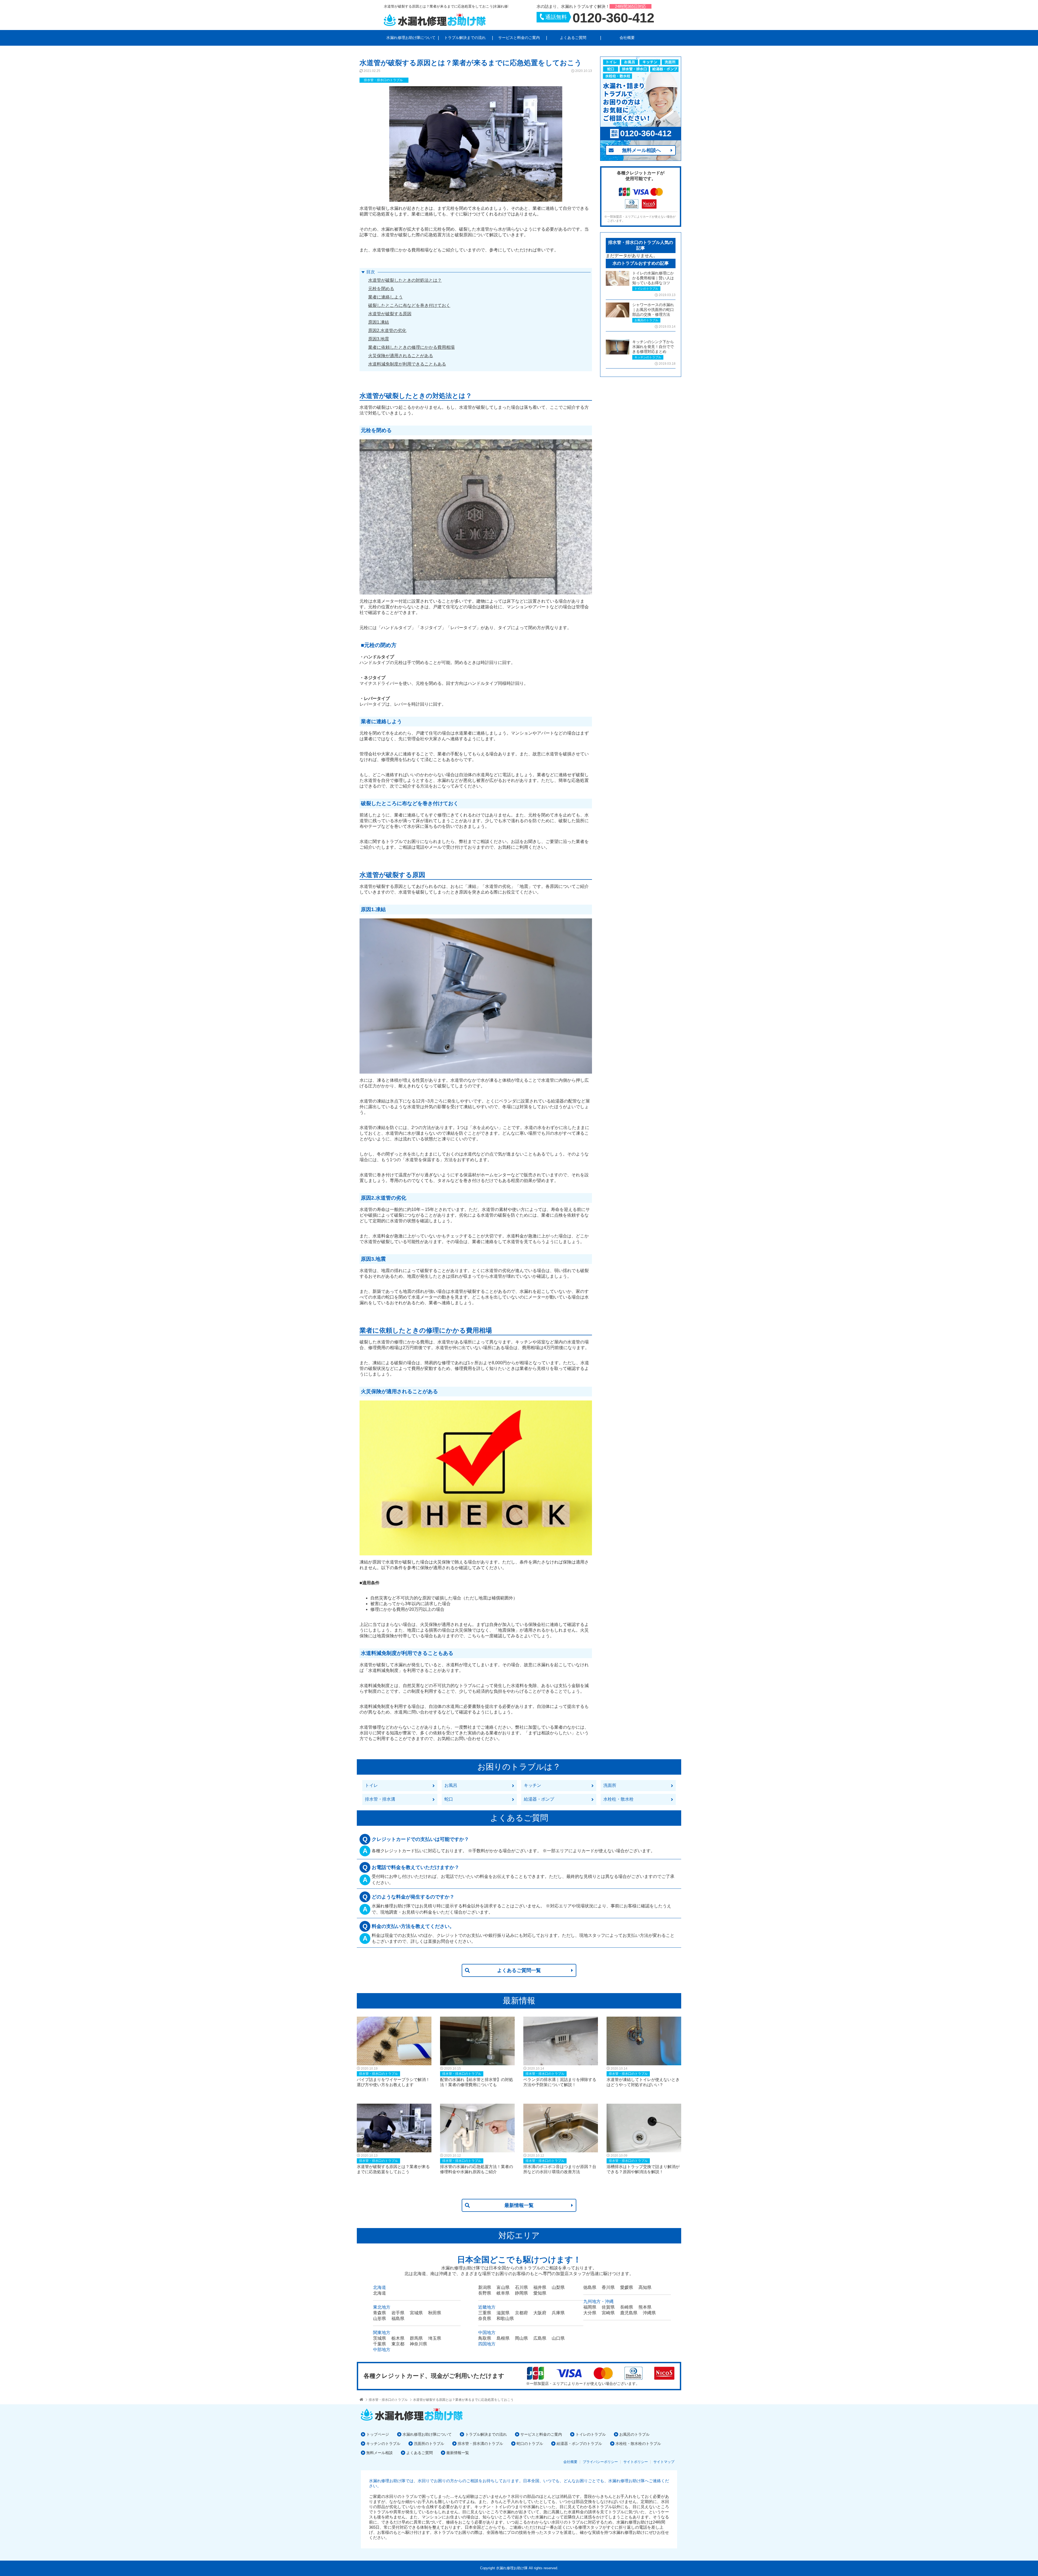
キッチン (533, 1785)
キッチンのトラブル (383, 2444)
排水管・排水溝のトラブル (480, 2444)
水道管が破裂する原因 (390, 314)
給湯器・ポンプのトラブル (579, 2444)
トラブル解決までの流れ (465, 38)
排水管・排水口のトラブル (388, 2400)
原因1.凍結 (379, 322)
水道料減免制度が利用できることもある (407, 364)
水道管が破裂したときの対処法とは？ (405, 280)
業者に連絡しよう (385, 297)
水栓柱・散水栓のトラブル (638, 2444)
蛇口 (449, 1799)
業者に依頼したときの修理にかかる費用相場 (411, 347)
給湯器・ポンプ (539, 1799)
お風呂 (451, 1785)
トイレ (371, 1785)
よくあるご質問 (573, 38)
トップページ (378, 2434)
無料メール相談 (380, 2453)
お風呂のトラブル (634, 2434)
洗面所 (610, 1785)
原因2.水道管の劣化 (387, 331)
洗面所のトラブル (429, 2444)
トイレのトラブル (591, 2434)
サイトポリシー (636, 2462)
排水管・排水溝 (380, 1799)
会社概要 (627, 38)
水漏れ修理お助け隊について (411, 38)
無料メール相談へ (641, 150)
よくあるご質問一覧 (519, 1970)
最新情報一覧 (519, 2205)
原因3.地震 (379, 339)
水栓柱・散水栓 (618, 1799)
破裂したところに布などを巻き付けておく (409, 305)
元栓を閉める (381, 289)
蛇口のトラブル (530, 2444)
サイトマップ (664, 2462)
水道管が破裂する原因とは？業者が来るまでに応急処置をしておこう (463, 2400)
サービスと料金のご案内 (519, 38)
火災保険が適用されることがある (401, 356)
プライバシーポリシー (600, 2462)
